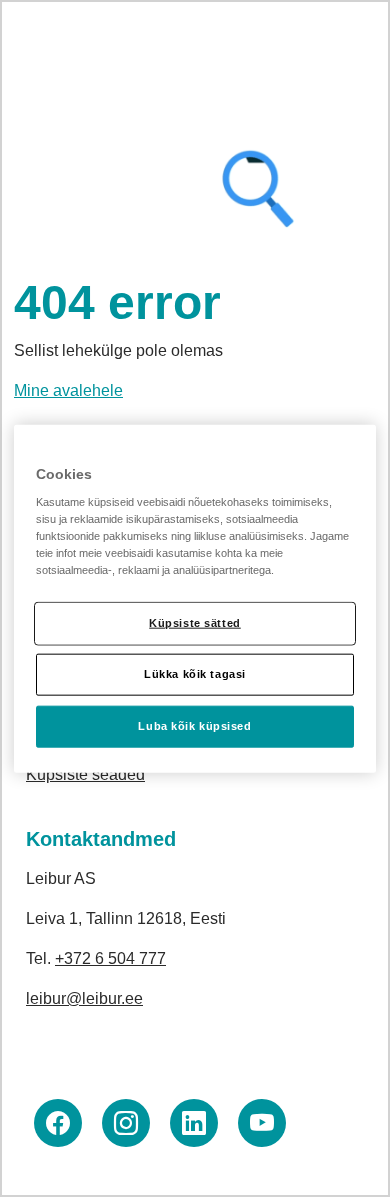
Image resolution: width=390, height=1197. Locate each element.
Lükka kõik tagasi (195, 674)
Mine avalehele (68, 390)
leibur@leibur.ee (84, 998)
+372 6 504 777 (110, 958)
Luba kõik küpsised (194, 726)
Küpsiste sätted (195, 623)
